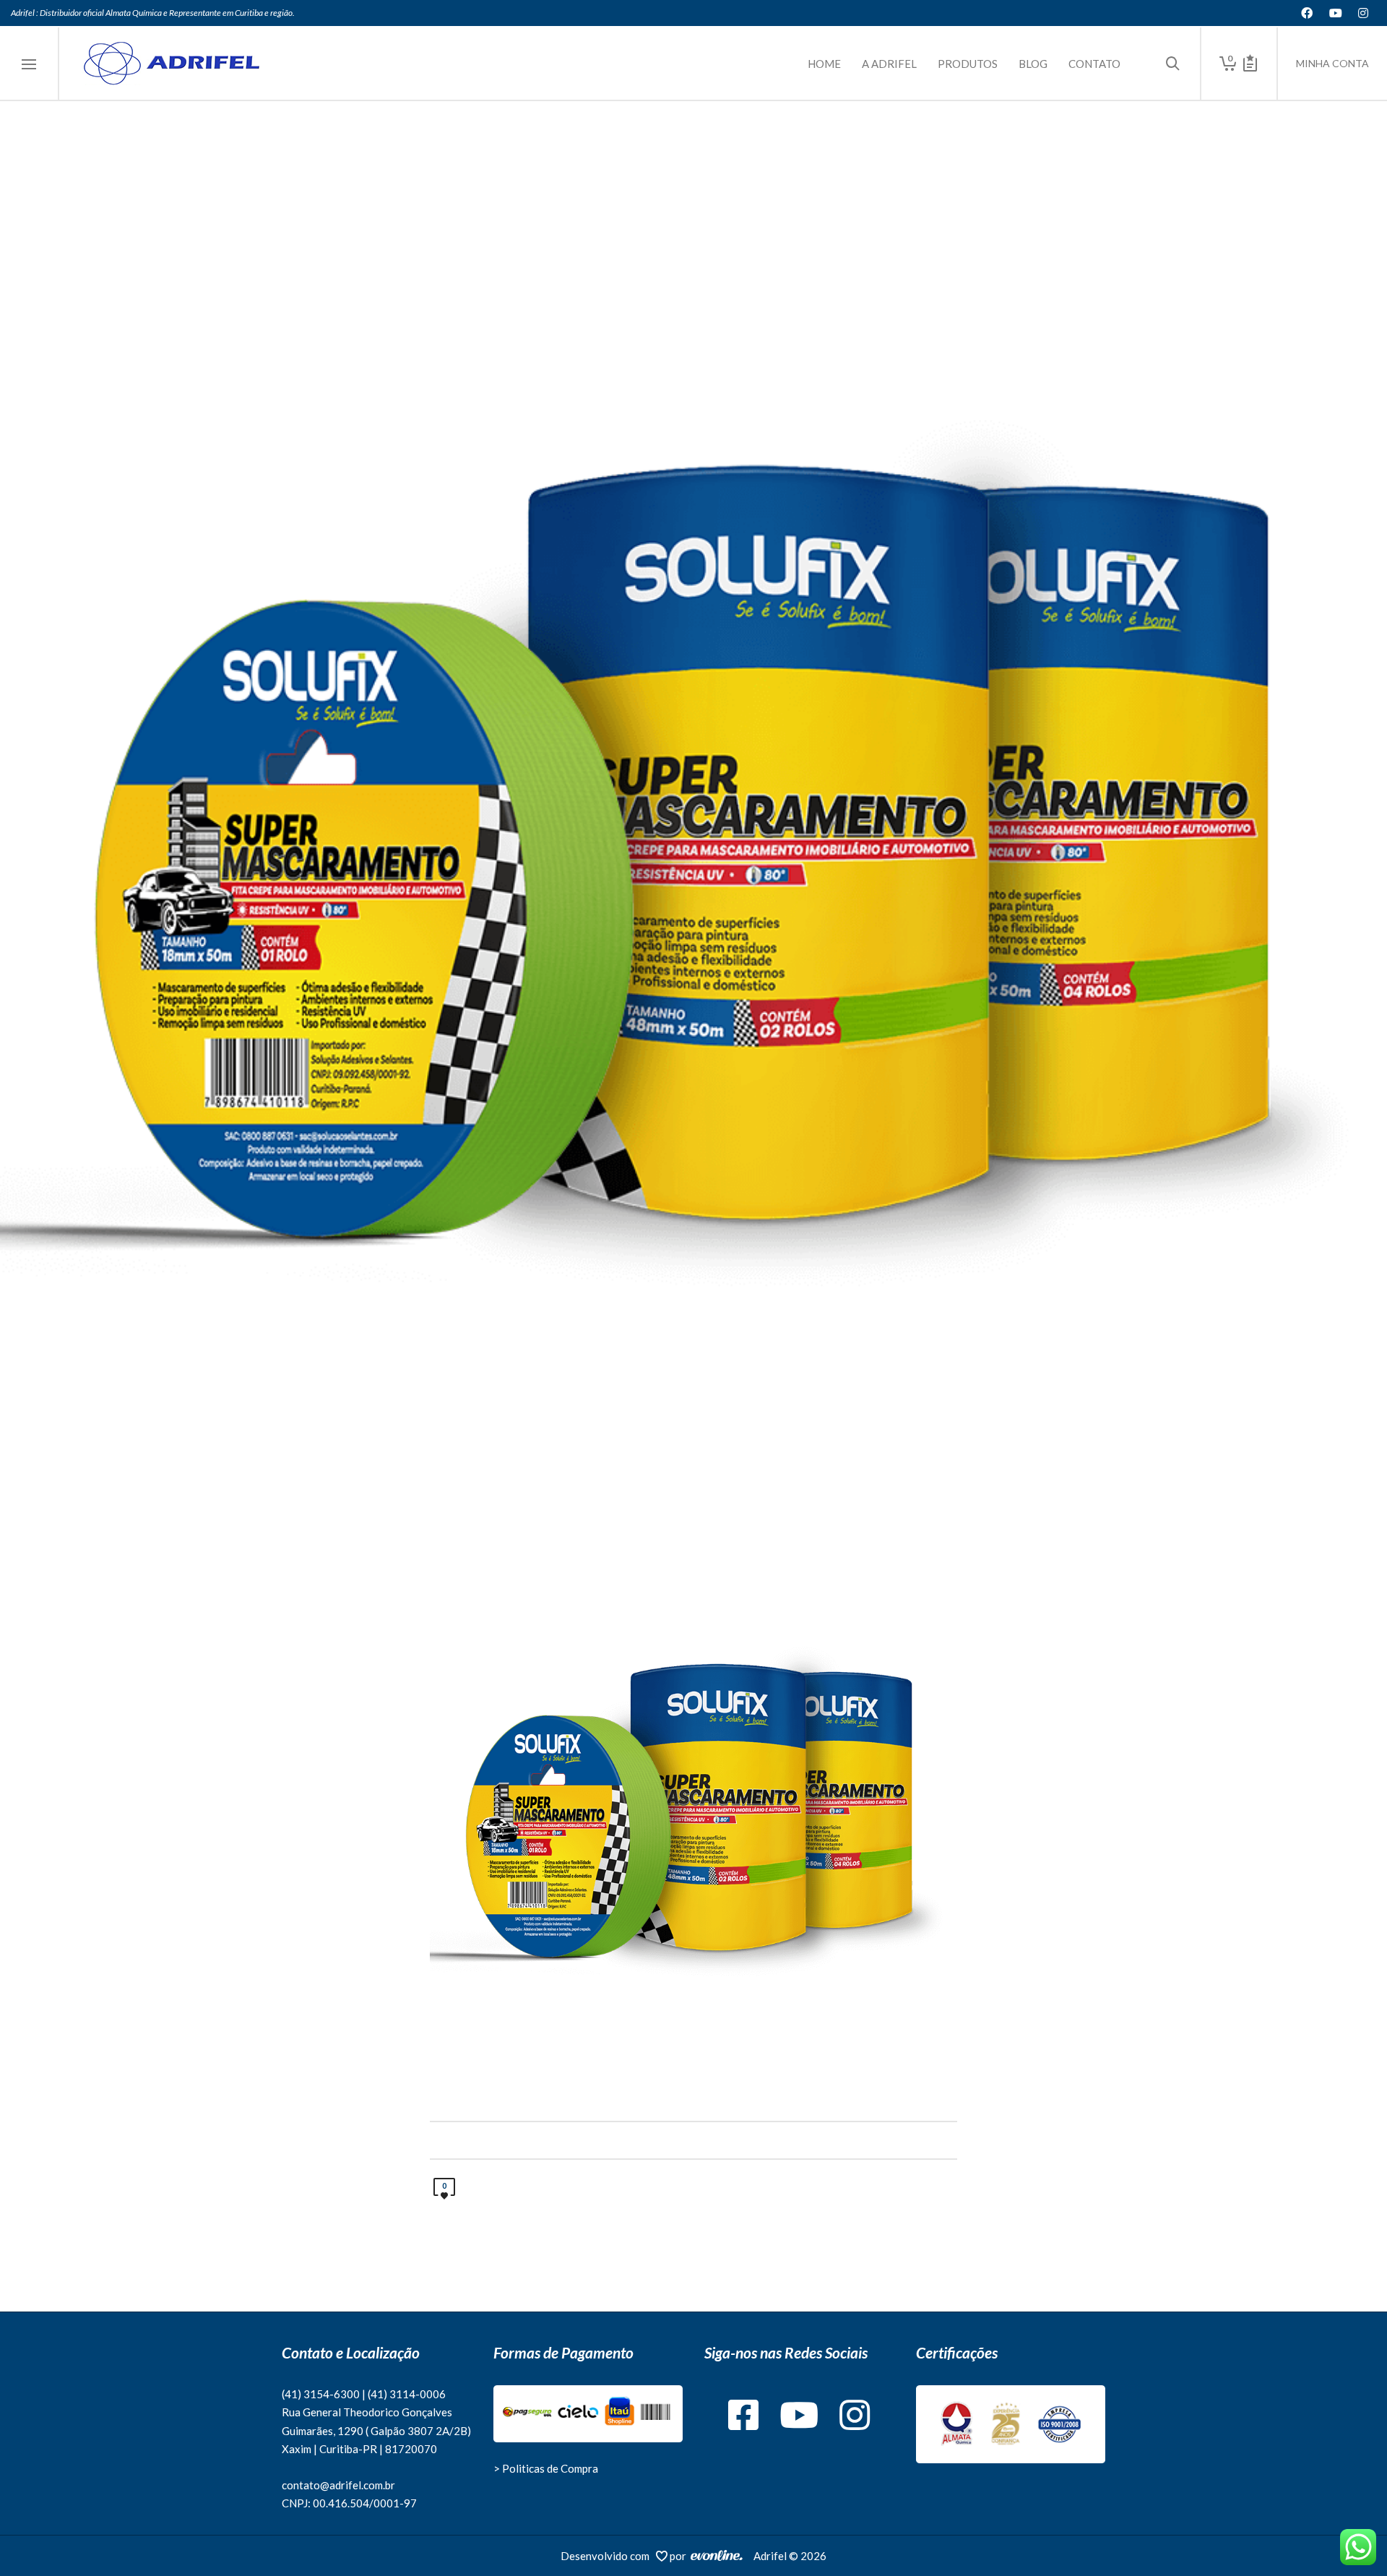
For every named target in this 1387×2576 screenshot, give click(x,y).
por (680, 2556)
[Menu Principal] (29, 65)
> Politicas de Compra (546, 2468)
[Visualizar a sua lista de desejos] (1250, 64)
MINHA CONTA (1332, 63)
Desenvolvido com (608, 2556)
